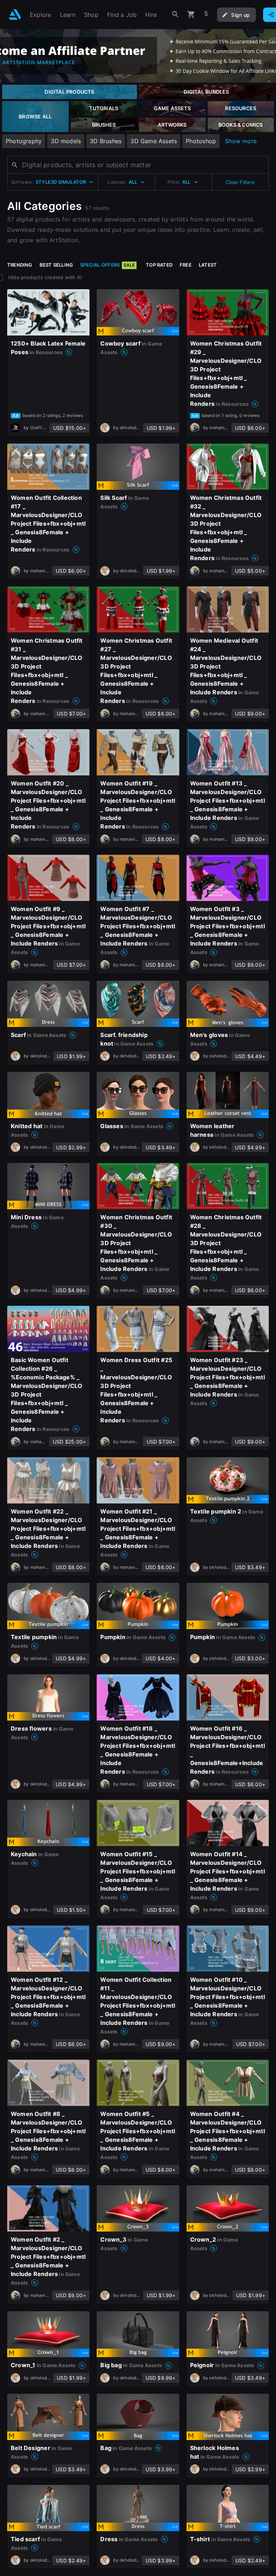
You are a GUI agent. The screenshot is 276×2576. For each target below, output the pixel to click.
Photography (24, 141)
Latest (208, 265)
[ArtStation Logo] (15, 15)
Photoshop (201, 141)
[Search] (175, 15)
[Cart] (191, 15)
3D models (66, 141)
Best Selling (56, 265)
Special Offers (107, 265)
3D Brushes (106, 141)
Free (186, 265)
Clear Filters (240, 182)
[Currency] (206, 15)
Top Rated (159, 265)
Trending (20, 265)
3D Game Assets (154, 141)
